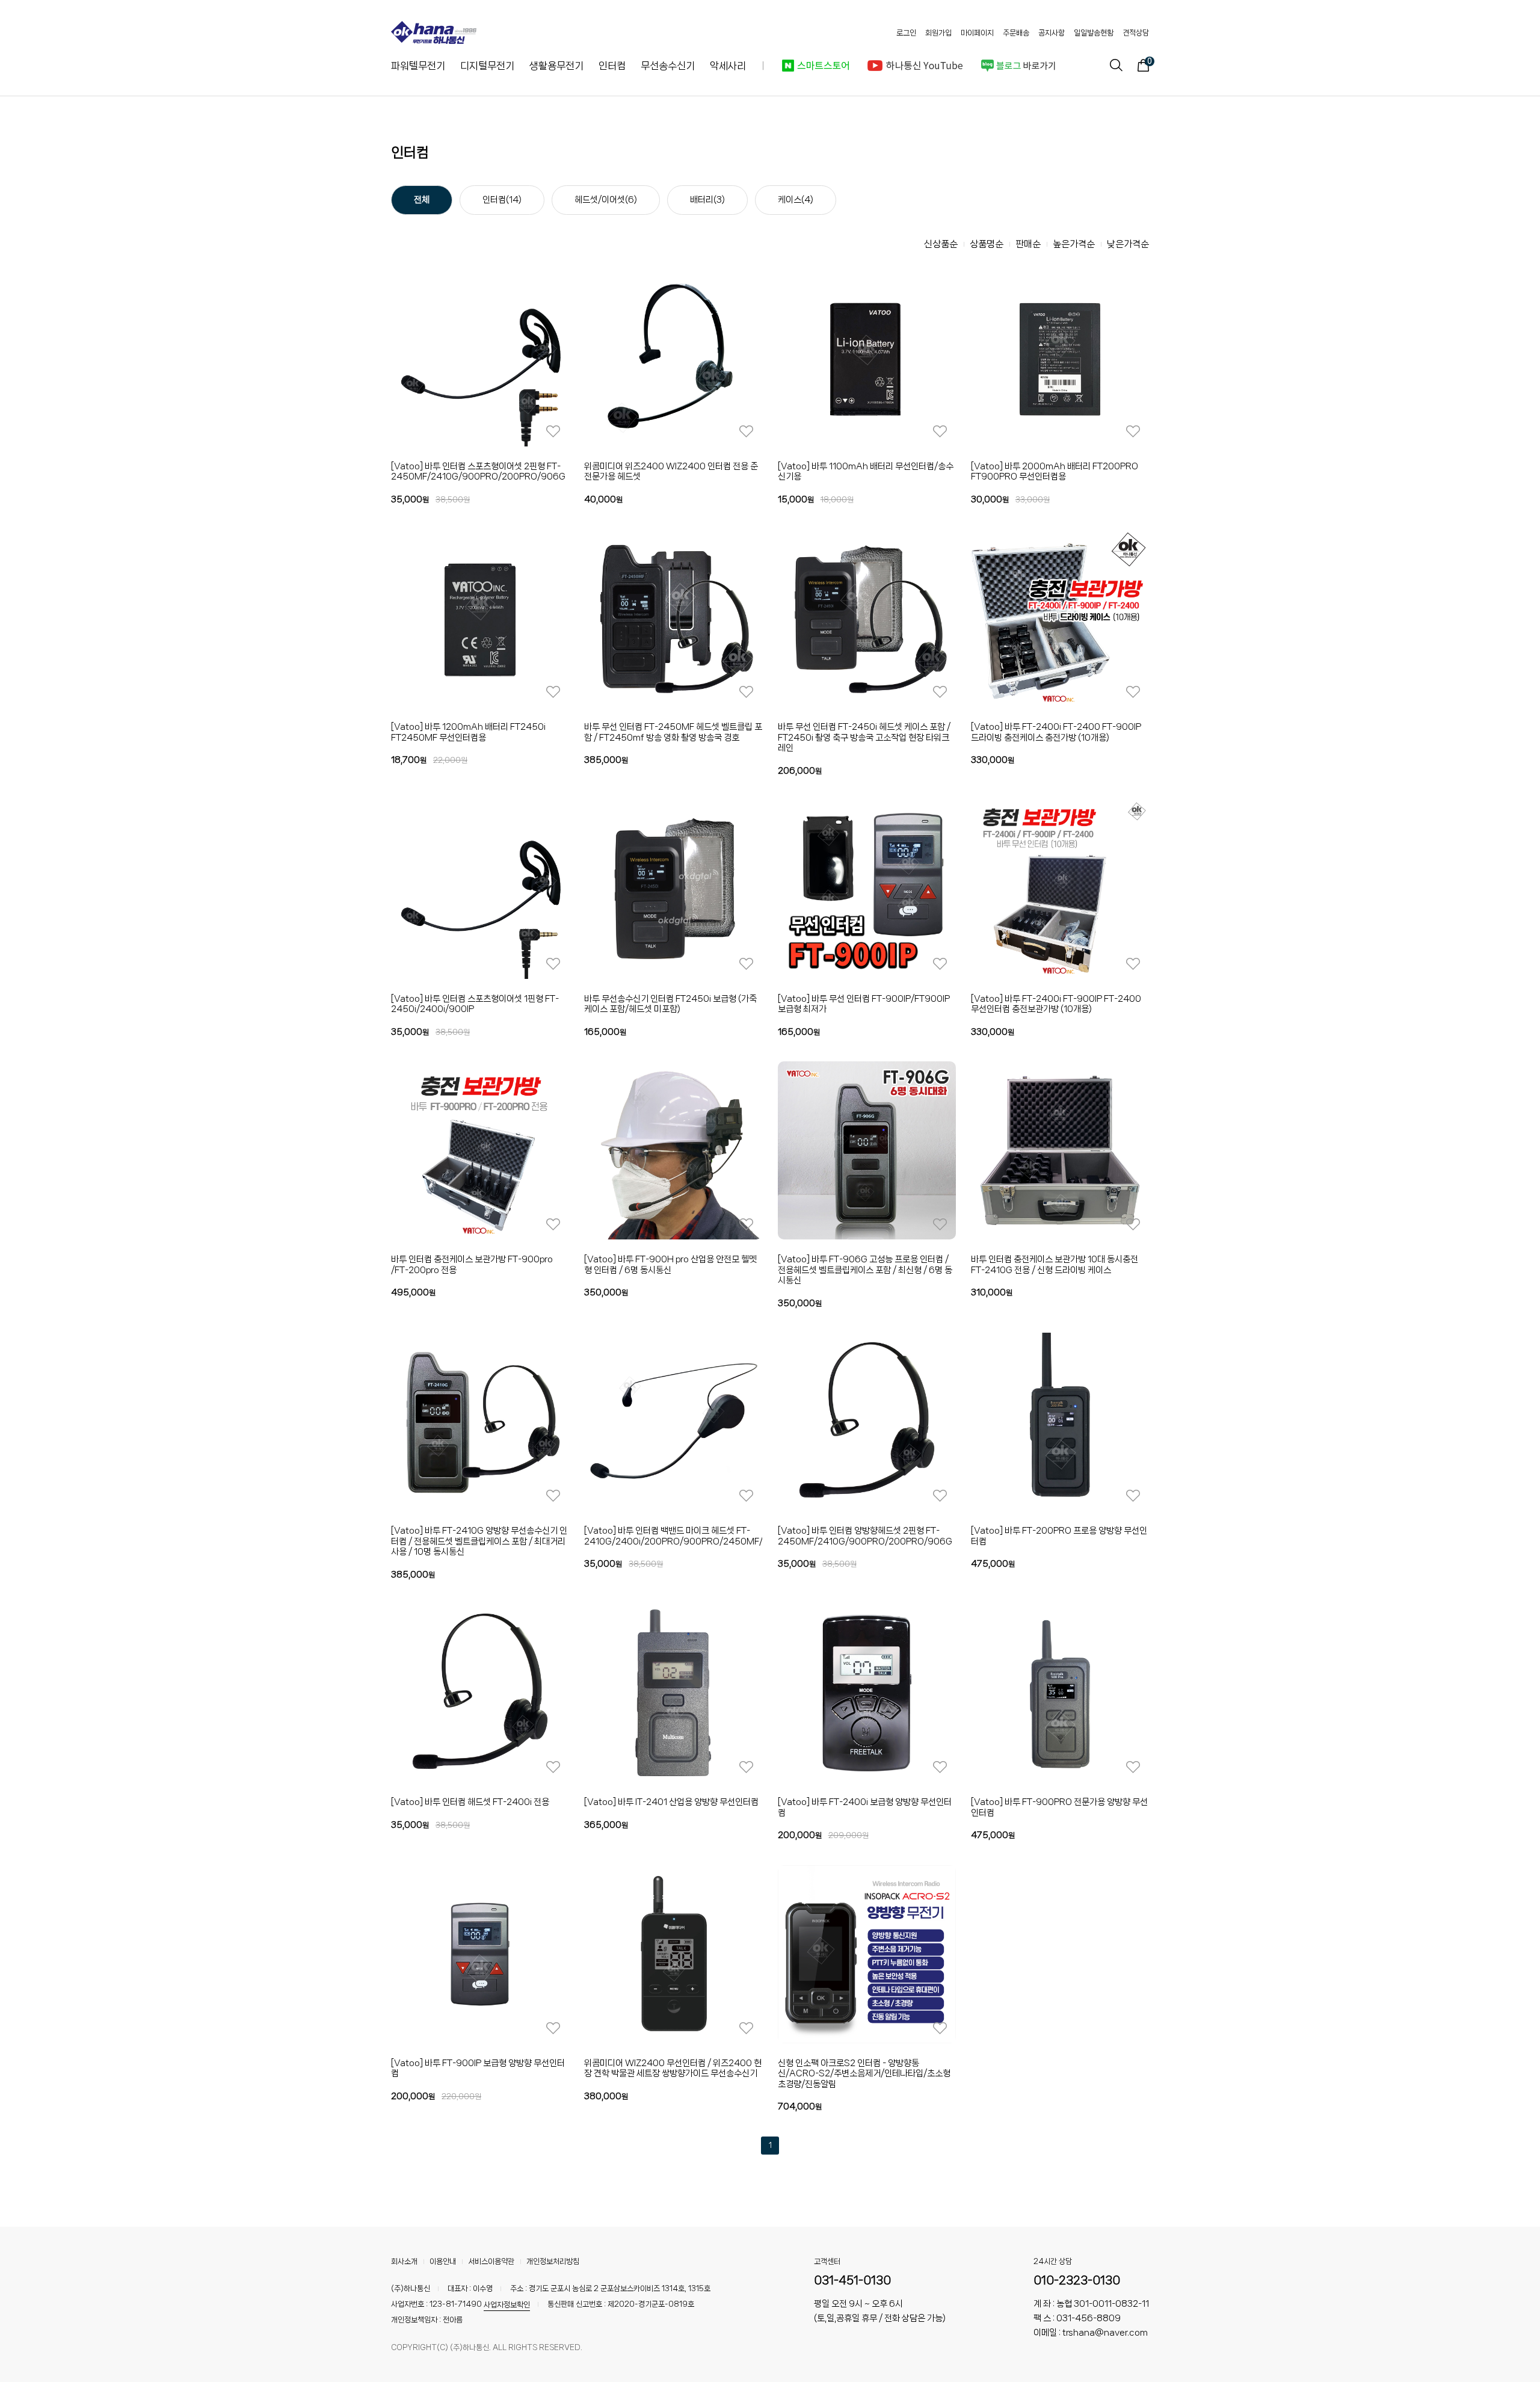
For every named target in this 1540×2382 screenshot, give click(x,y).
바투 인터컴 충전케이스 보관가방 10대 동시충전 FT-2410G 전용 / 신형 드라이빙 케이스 (1055, 1265)
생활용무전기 (556, 66)
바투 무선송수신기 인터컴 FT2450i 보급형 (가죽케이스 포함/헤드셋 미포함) (670, 1004)
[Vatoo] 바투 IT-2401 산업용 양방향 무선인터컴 (671, 1802)
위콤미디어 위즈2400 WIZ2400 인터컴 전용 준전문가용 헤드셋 (671, 472)
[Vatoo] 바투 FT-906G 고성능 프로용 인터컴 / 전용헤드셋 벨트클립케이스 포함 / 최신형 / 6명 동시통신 (865, 1270)
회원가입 (938, 33)
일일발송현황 (1094, 33)
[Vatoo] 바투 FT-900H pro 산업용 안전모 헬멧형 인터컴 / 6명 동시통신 (670, 1265)
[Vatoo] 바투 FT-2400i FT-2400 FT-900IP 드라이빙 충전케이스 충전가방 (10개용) (1056, 732)
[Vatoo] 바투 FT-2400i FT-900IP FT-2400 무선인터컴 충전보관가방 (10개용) (1056, 1004)
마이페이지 (977, 33)
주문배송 (1016, 33)
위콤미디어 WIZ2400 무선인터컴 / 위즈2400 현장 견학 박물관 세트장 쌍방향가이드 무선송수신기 (673, 2069)
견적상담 (1136, 33)
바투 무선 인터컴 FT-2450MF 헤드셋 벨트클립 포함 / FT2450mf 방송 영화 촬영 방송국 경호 (673, 732)
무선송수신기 (668, 66)
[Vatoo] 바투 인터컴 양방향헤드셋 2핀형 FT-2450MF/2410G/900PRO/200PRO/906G (865, 1536)
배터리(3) (707, 200)
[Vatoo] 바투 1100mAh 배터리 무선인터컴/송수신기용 (866, 472)
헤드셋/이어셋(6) (606, 200)
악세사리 (728, 66)
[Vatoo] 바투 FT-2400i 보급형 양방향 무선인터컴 (865, 1807)
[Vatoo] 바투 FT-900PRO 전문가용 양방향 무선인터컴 (1059, 1807)
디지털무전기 (487, 66)
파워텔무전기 (418, 66)
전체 (422, 200)
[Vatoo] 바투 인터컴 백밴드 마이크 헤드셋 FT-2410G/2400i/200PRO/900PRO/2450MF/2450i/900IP (673, 1536)
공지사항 (1052, 33)
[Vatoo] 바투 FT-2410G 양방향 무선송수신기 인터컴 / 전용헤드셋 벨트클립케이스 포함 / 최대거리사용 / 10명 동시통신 (479, 1541)
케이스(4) (796, 200)
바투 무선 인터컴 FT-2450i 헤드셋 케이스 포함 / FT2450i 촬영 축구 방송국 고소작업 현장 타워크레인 (864, 737)
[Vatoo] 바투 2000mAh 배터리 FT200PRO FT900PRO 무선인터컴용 (1055, 472)
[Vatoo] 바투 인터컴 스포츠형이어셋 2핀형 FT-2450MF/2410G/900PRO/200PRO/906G (478, 472)
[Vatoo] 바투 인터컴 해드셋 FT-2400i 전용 (470, 1802)
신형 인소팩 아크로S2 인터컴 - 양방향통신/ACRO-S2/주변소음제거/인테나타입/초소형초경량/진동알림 (864, 2074)
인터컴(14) (502, 200)
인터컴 (612, 66)
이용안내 (443, 2261)
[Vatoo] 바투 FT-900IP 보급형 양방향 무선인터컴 (478, 2069)
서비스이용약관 (491, 2261)
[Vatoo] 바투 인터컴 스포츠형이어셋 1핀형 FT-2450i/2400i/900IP (475, 1004)
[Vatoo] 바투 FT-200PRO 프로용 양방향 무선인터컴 (1059, 1536)
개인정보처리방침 (553, 2261)
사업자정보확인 (507, 2305)
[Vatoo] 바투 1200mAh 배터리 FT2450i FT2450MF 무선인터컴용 (468, 732)
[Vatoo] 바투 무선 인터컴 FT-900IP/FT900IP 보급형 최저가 (864, 1004)
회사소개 (404, 2261)
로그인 (906, 33)
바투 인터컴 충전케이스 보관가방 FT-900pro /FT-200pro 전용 (472, 1265)
